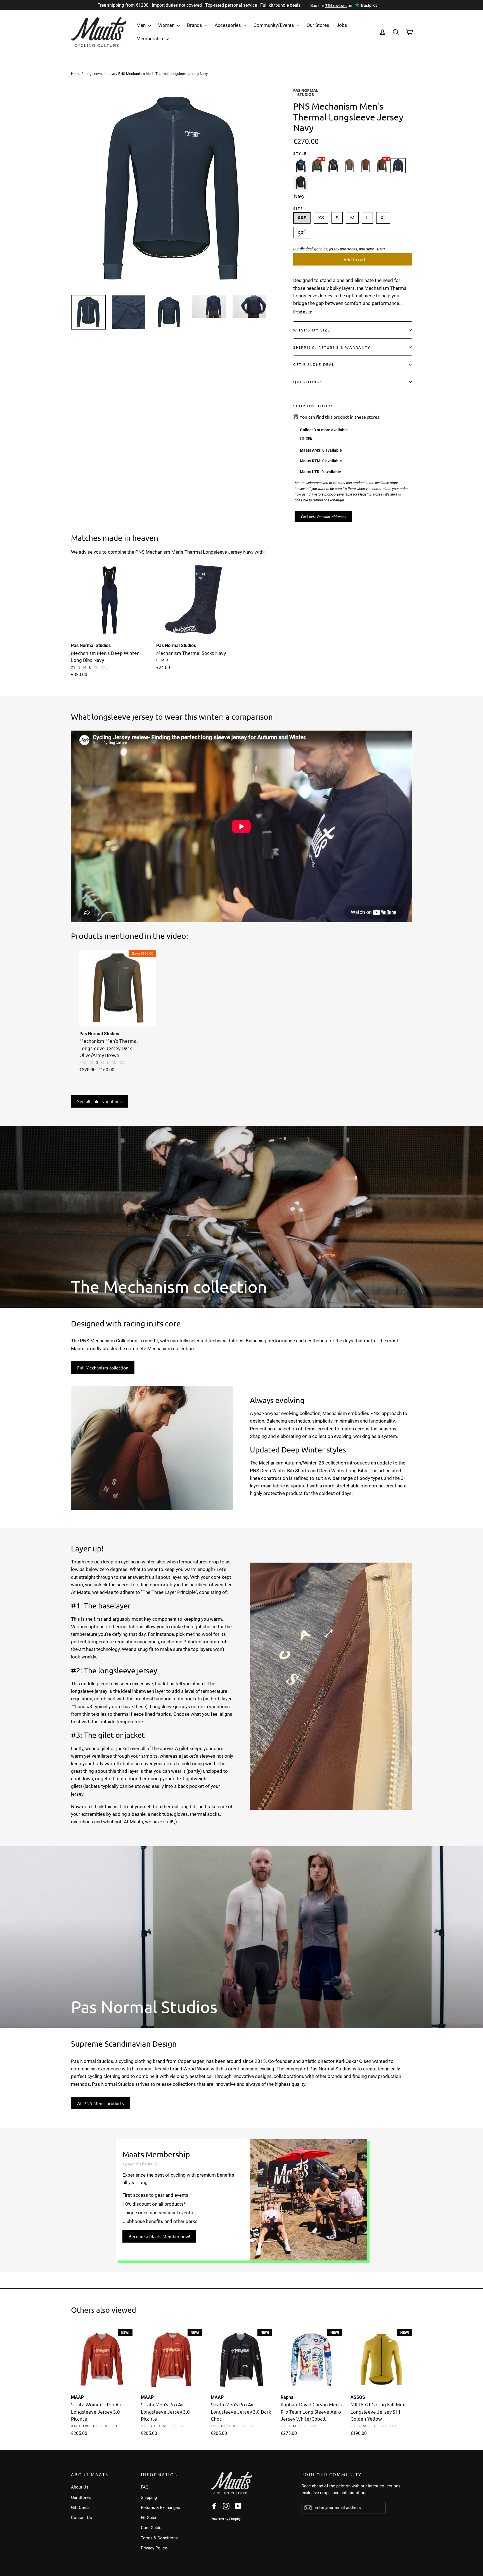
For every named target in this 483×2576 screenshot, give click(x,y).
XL (383, 218)
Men (142, 25)
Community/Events (274, 25)
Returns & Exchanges (160, 2508)
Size (298, 208)
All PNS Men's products (100, 2103)
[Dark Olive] (317, 166)
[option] (172, 189)
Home (76, 74)
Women (167, 25)
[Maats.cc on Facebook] (214, 2506)
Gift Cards (80, 2508)
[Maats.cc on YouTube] (238, 2506)
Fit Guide (149, 2518)
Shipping (149, 2497)
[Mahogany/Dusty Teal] (366, 166)
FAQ (145, 2487)
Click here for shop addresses (323, 516)
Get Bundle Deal (314, 364)
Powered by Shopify (226, 2519)
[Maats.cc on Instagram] (226, 2506)
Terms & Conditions (159, 2538)
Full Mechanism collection (103, 1368)
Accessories (228, 25)
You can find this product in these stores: (340, 417)
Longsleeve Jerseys (99, 74)
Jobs (342, 25)
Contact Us (81, 2518)
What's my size (312, 330)
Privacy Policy (154, 2548)
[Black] (333, 166)
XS (321, 218)
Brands (195, 25)
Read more (303, 312)
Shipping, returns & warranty (332, 347)
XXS (302, 218)
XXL (302, 233)
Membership (150, 39)
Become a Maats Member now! (159, 2236)
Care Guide (151, 2528)
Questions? (307, 382)
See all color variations (99, 1101)
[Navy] (301, 166)
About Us (80, 2487)
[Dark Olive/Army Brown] (382, 166)
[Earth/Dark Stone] (349, 166)
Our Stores (318, 25)
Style (300, 153)
